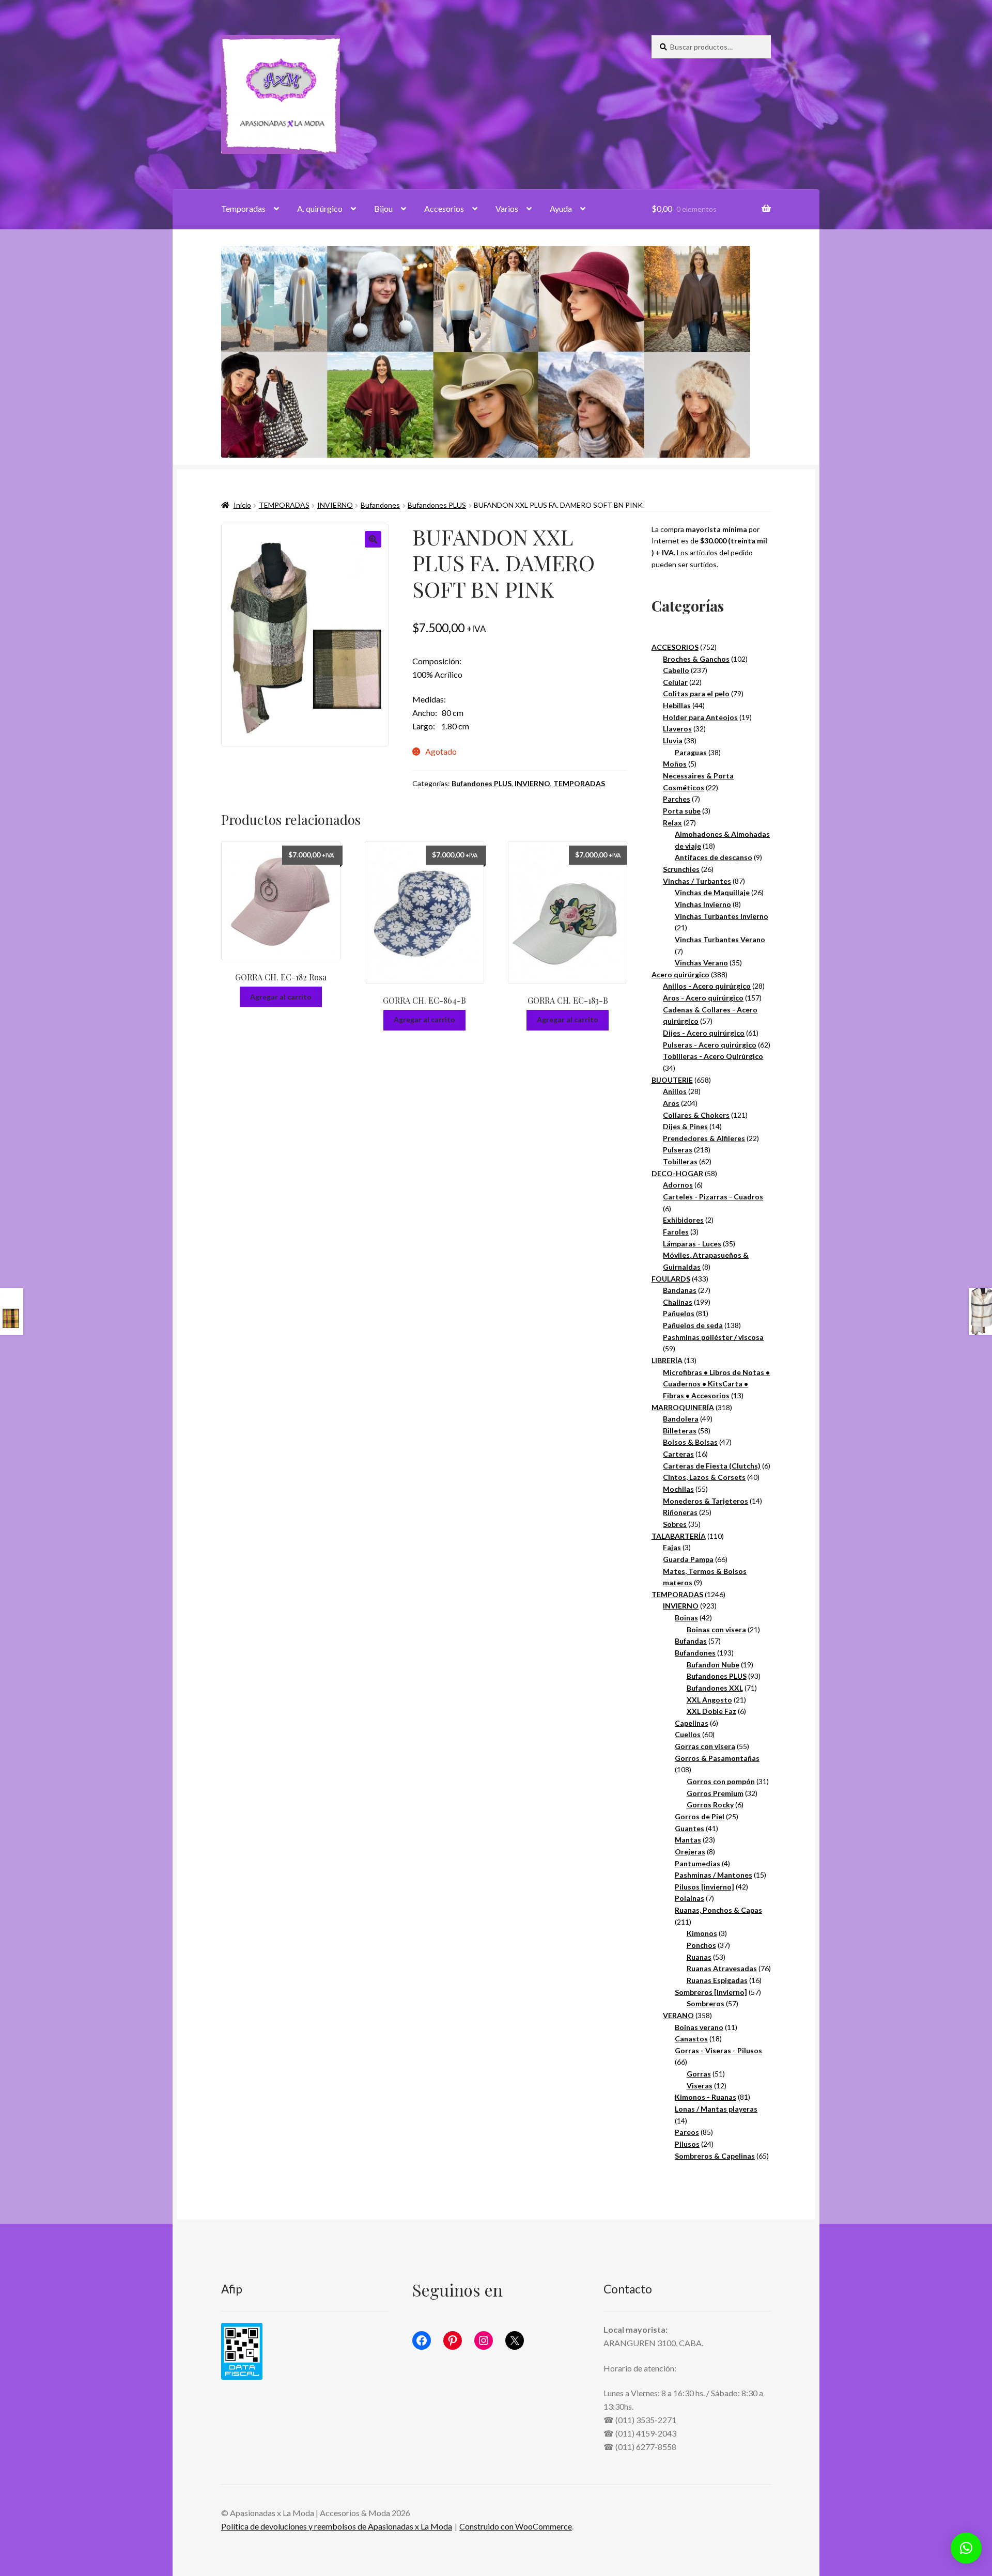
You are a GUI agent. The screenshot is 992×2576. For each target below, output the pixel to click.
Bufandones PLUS (437, 505)
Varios (507, 208)
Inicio (242, 505)
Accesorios (444, 208)
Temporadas (243, 208)
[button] (373, 539)
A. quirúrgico (320, 208)
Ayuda (561, 208)
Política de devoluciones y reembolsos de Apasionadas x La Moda (337, 2526)
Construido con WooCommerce (516, 2526)
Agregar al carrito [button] (281, 997)
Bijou (383, 208)
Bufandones (380, 505)
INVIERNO (335, 505)
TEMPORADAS (284, 505)
